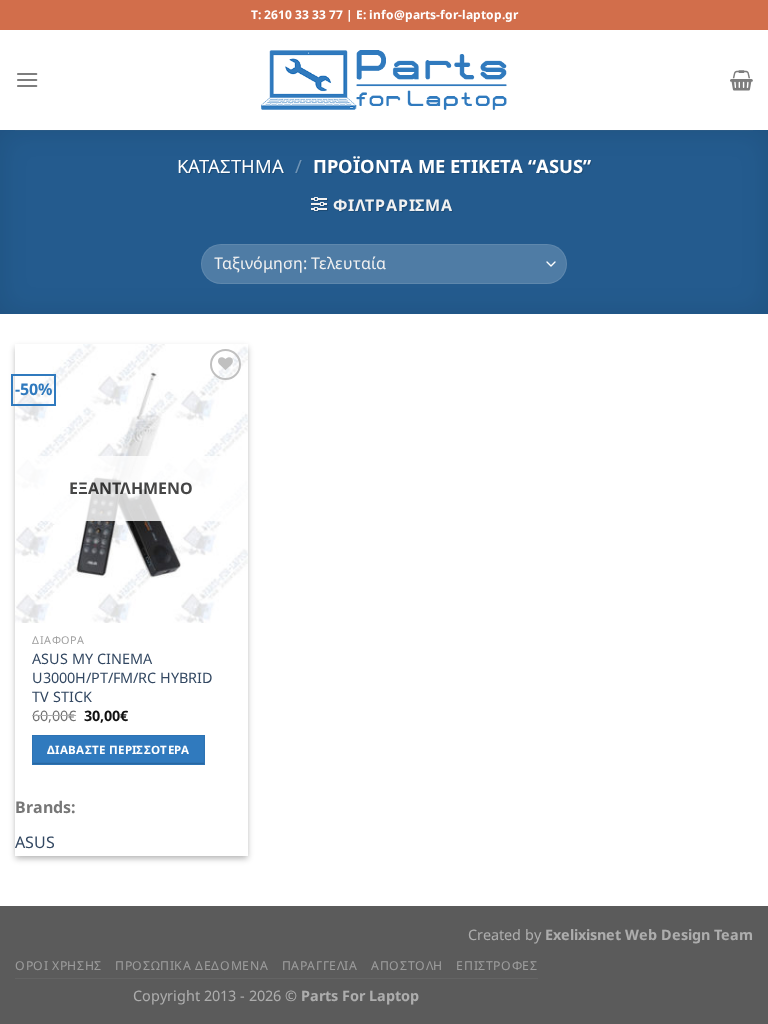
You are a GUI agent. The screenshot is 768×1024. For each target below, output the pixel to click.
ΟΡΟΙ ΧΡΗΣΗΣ (58, 965)
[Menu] (27, 79)
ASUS (35, 842)
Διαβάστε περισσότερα (118, 749)
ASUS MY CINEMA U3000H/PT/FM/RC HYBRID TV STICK (122, 677)
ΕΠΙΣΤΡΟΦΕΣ (496, 965)
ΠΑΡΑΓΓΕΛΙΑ (320, 965)
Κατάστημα (230, 165)
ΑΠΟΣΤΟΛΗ (407, 965)
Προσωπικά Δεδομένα (191, 965)
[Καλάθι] (741, 80)
